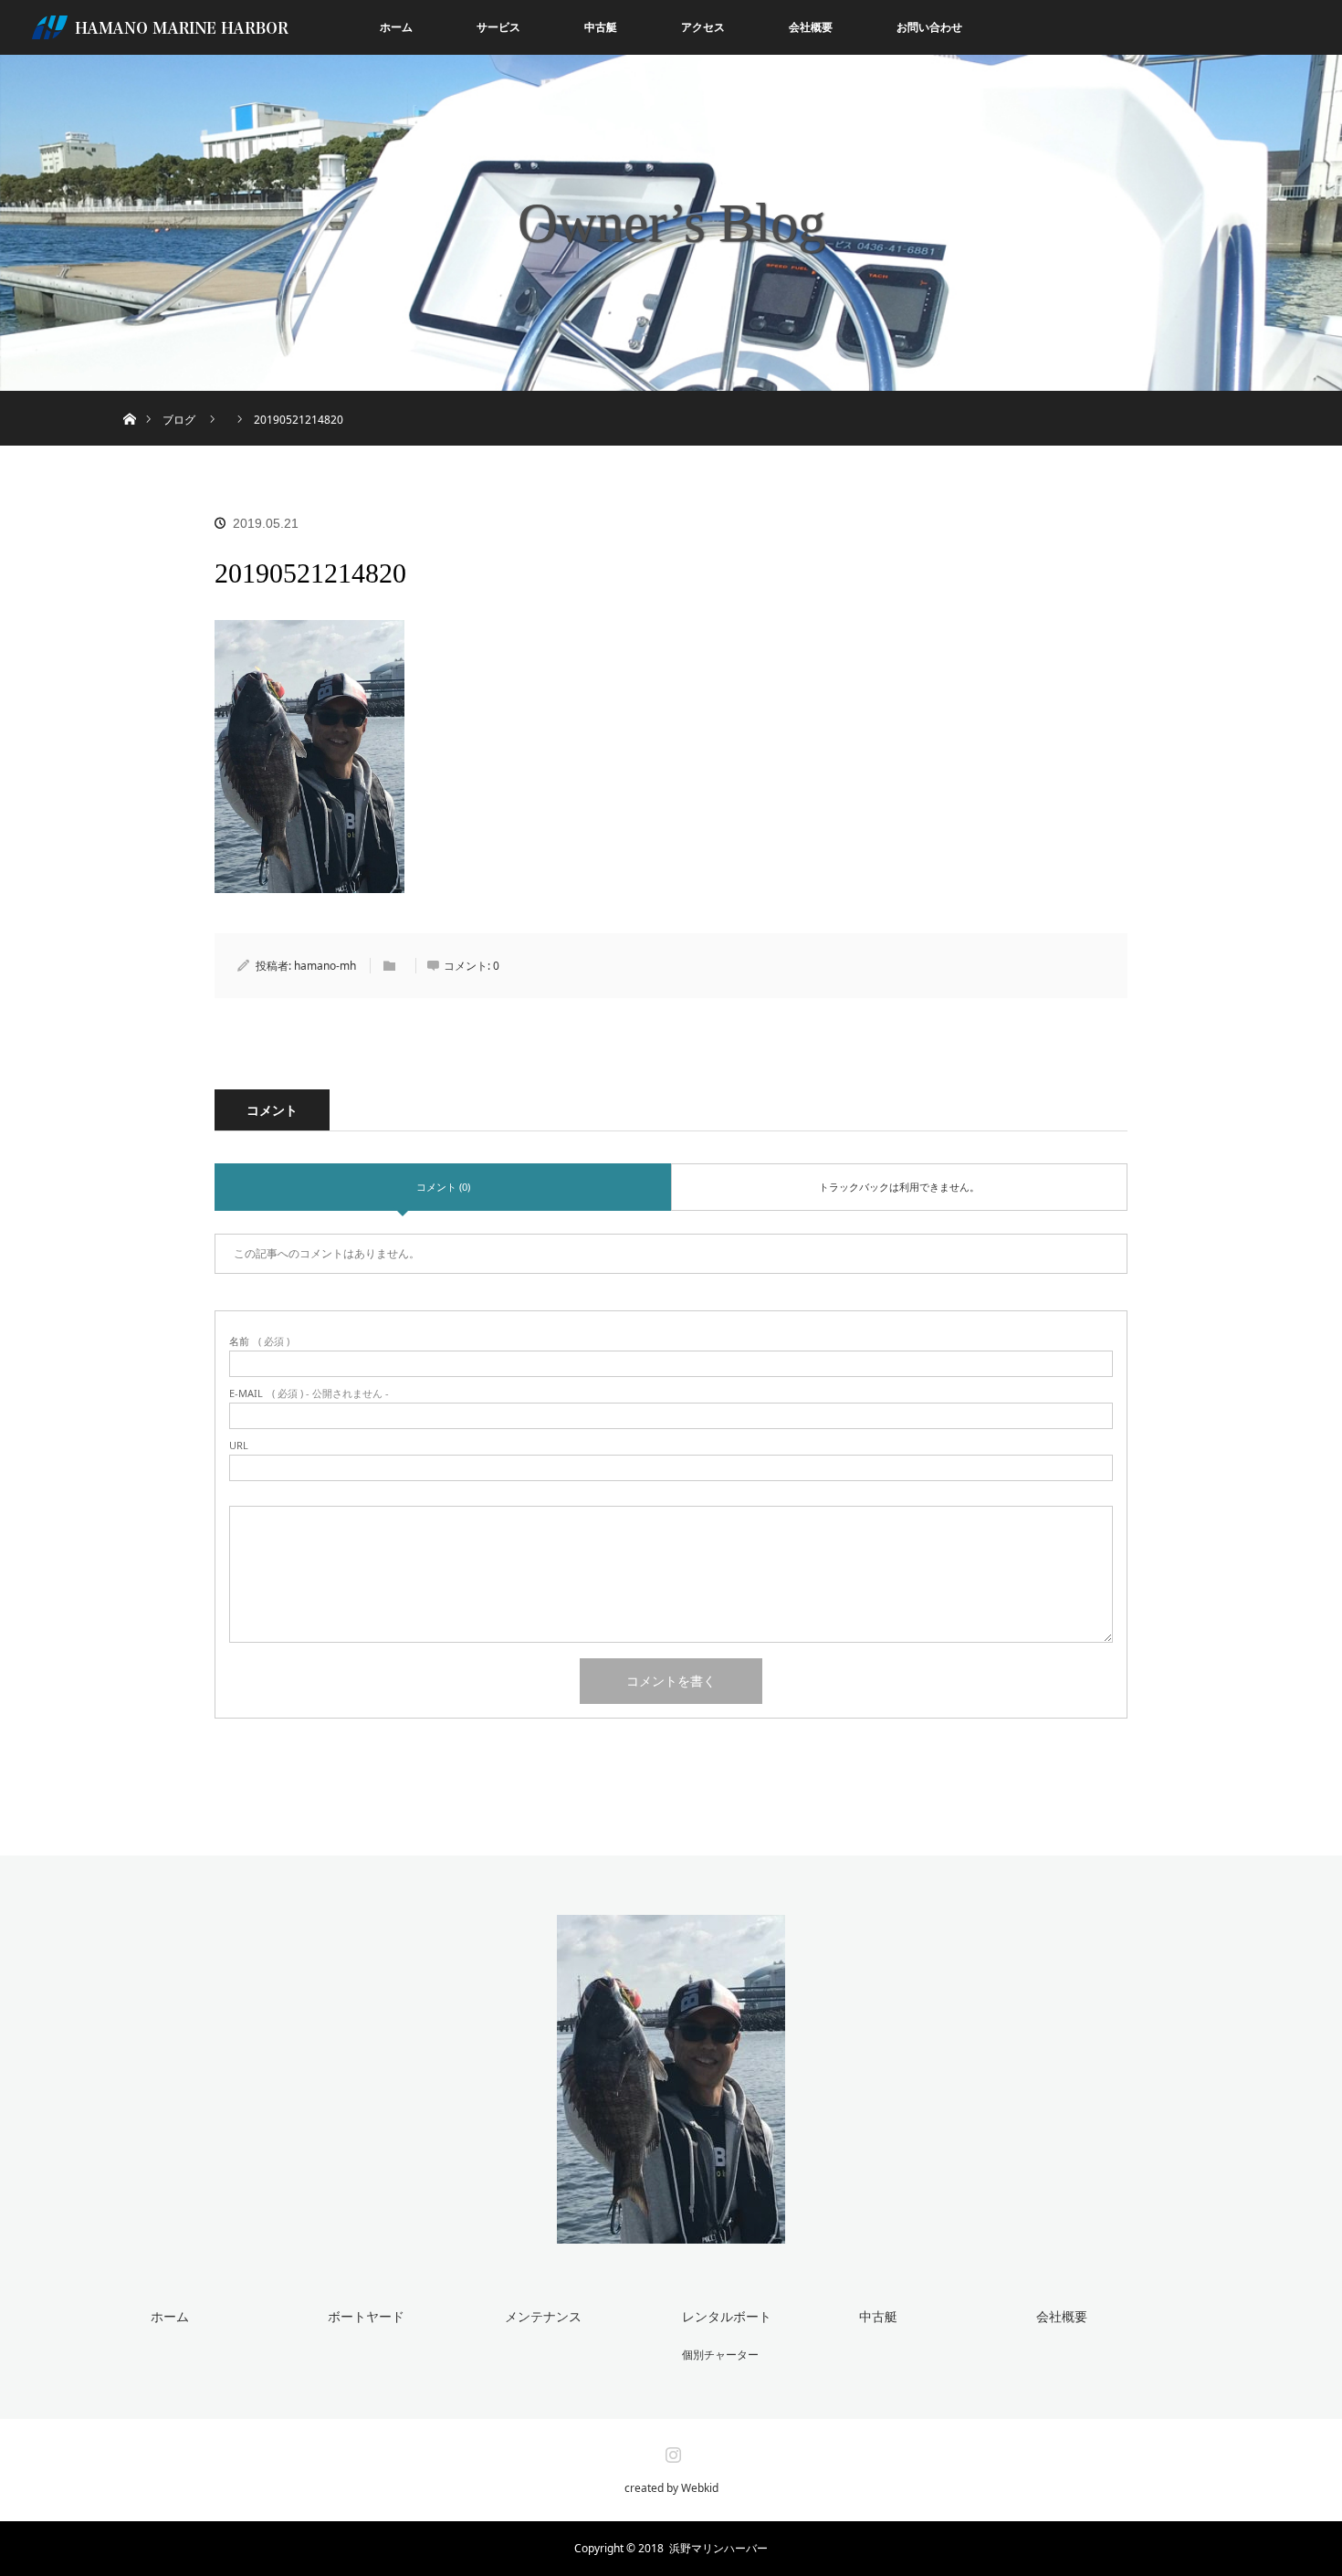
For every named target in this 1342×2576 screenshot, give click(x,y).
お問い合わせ (929, 27)
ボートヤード (366, 2316)
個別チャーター (720, 2355)
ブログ (179, 420)
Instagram (671, 2451)
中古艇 (601, 27)
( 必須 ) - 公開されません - (309, 1393)
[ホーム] (129, 398)
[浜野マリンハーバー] (671, 2232)
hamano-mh (325, 966)
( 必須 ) (259, 1341)
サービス (498, 27)
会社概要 (811, 27)
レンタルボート (727, 2316)
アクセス (703, 27)
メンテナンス (543, 2316)
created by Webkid (671, 2488)
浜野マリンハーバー (718, 2548)
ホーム (396, 27)
